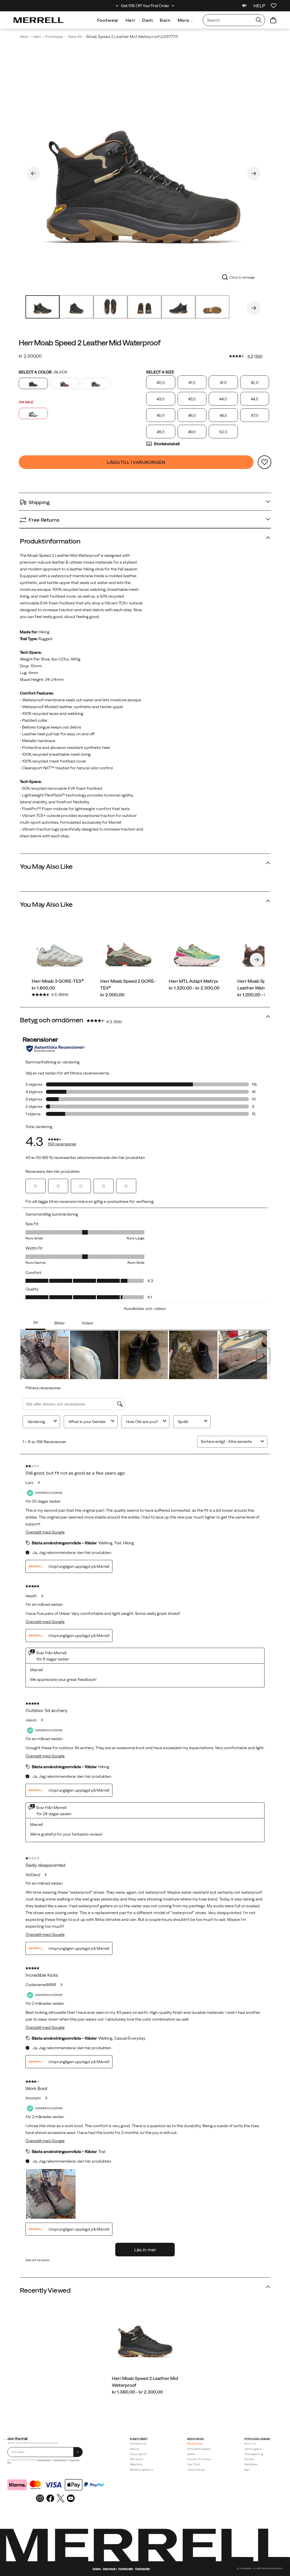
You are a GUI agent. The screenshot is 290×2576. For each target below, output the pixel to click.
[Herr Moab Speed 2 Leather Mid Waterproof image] (145, 2337)
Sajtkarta (97, 2569)
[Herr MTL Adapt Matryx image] (197, 950)
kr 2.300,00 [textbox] (30, 356)
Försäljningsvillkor (60, 2460)
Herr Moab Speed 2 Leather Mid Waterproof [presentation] (89, 343)
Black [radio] (33, 383)
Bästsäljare (251, 2464)
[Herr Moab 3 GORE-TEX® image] (60, 950)
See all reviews (38, 2260)
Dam (148, 20)
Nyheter (250, 2459)
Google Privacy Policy (44, 2460)
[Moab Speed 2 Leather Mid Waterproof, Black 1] (144, 172)
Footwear (108, 20)
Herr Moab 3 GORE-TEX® (58, 981)
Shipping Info (138, 2454)
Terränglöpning (254, 2454)
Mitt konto (137, 2459)
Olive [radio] (96, 383)
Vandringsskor (253, 2449)
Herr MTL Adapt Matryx (193, 981)
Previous (33, 173)
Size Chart (194, 2464)
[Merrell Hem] (39, 20)
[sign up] (78, 2452)
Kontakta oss (138, 2444)
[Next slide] (173, 6)
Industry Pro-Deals (199, 2459)
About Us (250, 2444)
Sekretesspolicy (110, 2569)
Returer (135, 2449)
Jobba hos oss (196, 2470)
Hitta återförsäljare (199, 2449)
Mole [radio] (65, 383)
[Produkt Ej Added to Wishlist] (265, 462)
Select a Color (43, 372)
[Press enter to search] (259, 20)
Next (254, 173)
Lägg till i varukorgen (136, 462)
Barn (165, 20)
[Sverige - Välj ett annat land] (244, 6)
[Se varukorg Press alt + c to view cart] (273, 20)
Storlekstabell (167, 444)
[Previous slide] (117, 6)
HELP (259, 6)
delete (191, 2454)
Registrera (136, 2464)
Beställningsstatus (141, 2470)
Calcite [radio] (33, 413)
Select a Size (160, 372)
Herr (131, 20)
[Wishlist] (274, 6)
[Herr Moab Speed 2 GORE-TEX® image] (128, 950)
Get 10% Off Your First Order (145, 6)
